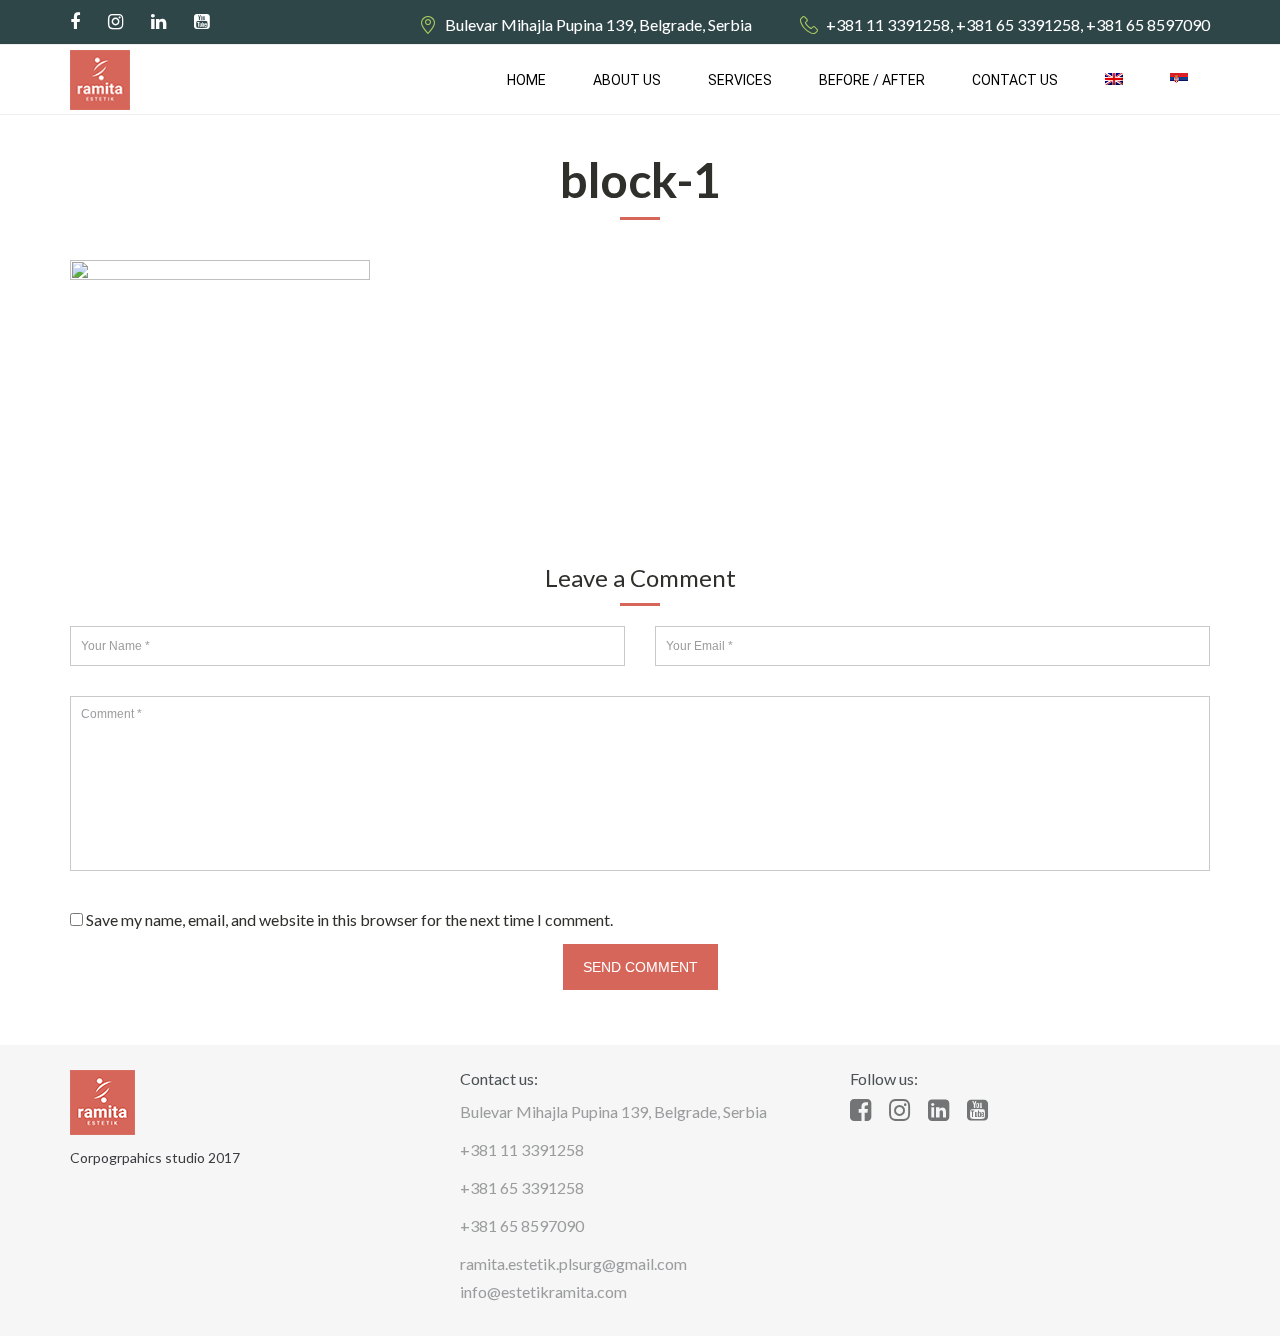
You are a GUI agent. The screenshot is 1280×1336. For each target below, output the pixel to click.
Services (740, 80)
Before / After (872, 80)
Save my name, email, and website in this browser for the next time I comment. (349, 919)
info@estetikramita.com (543, 1291)
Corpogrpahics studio (137, 1157)
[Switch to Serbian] (1179, 80)
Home (526, 80)
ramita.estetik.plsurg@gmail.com (573, 1263)
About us (627, 80)
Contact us (1015, 80)
